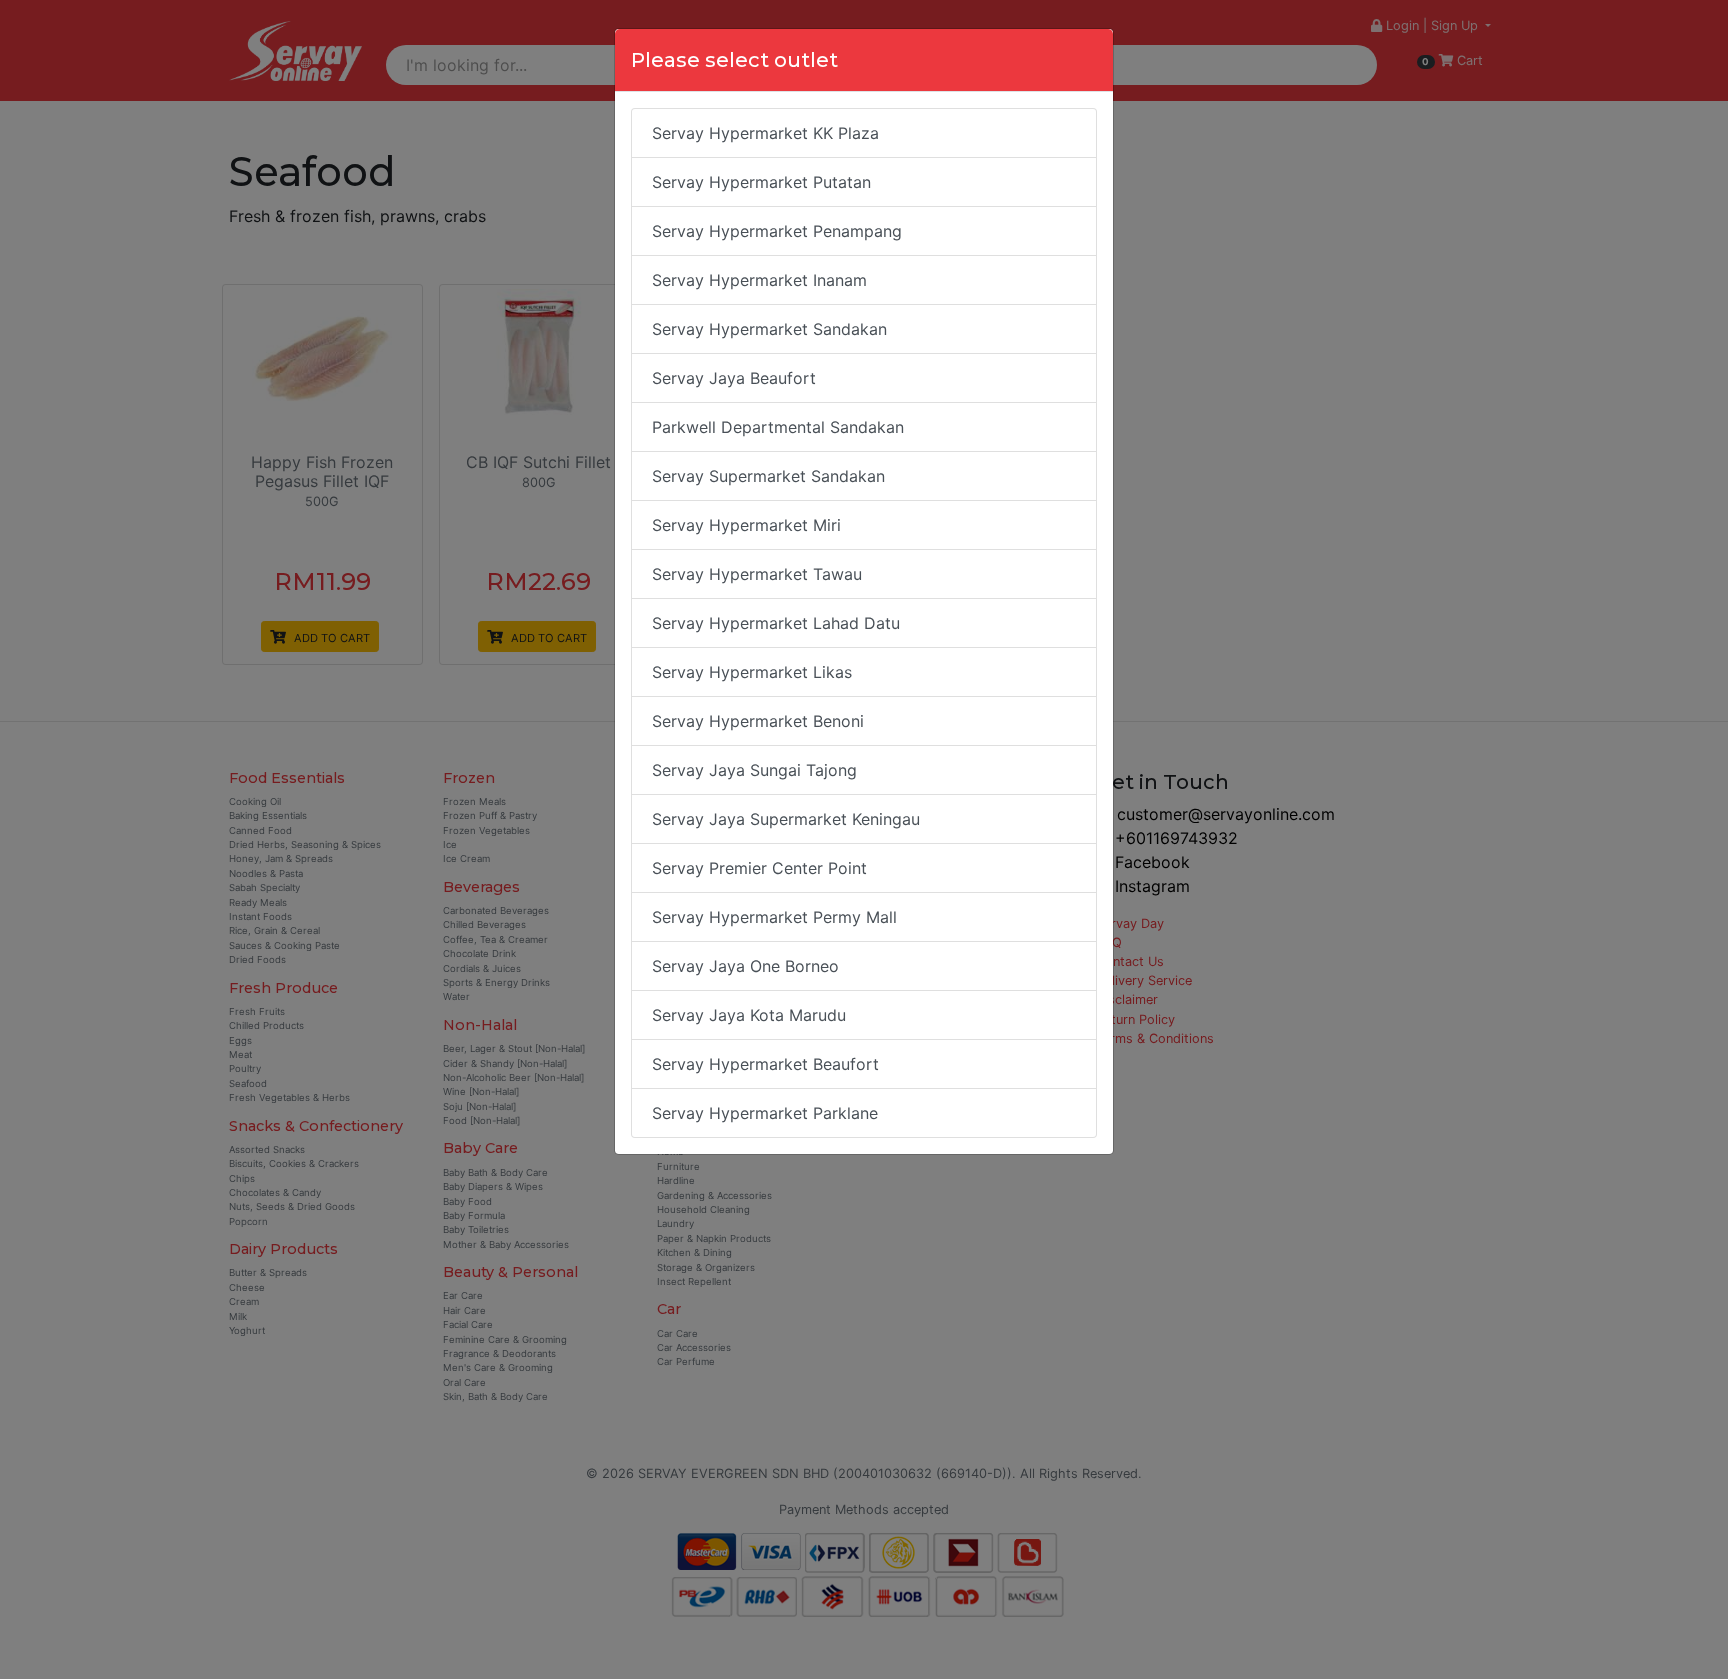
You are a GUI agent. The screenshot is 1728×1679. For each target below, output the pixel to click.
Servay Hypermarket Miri (746, 525)
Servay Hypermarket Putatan (761, 182)
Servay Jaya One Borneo (745, 966)
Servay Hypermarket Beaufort (765, 1064)
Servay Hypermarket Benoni (758, 721)
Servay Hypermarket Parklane (765, 1113)
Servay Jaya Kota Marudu (749, 1015)
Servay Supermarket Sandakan (768, 476)
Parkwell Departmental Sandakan (778, 427)
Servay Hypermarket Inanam (759, 280)
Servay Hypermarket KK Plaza (765, 133)
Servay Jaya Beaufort (734, 378)
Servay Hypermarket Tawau (757, 574)
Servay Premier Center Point (759, 868)
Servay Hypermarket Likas (752, 672)
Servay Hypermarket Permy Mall (774, 917)
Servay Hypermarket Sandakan (769, 329)
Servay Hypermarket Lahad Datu (776, 623)
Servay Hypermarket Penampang (777, 231)
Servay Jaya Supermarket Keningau (786, 819)
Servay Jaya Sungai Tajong (754, 770)
